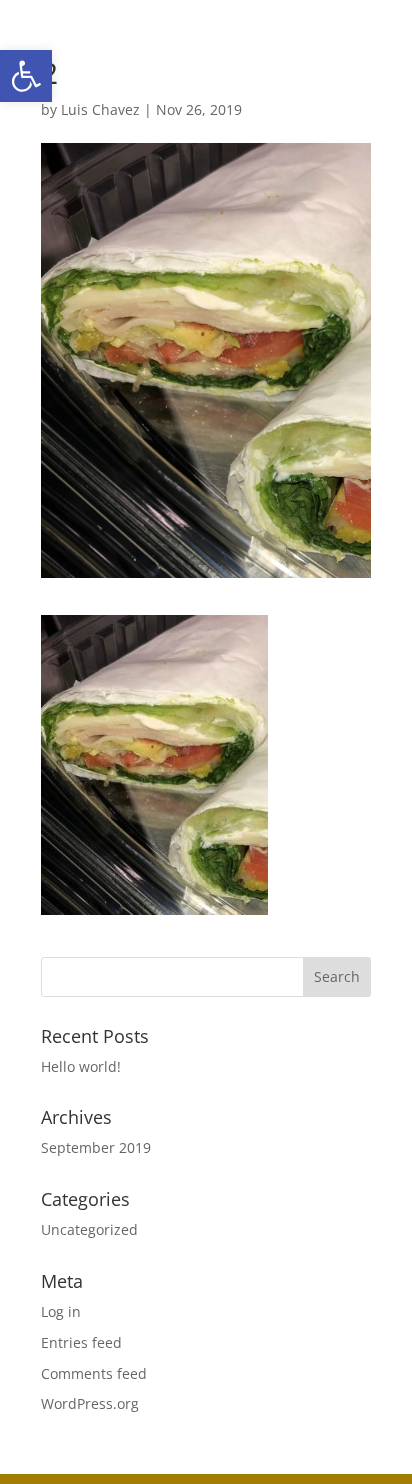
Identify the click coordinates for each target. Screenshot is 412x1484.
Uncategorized (89, 1229)
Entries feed (81, 1342)
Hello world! (81, 1066)
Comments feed (94, 1373)
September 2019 (96, 1147)
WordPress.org (90, 1403)
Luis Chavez (100, 109)
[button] (26, 76)
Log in (61, 1311)
